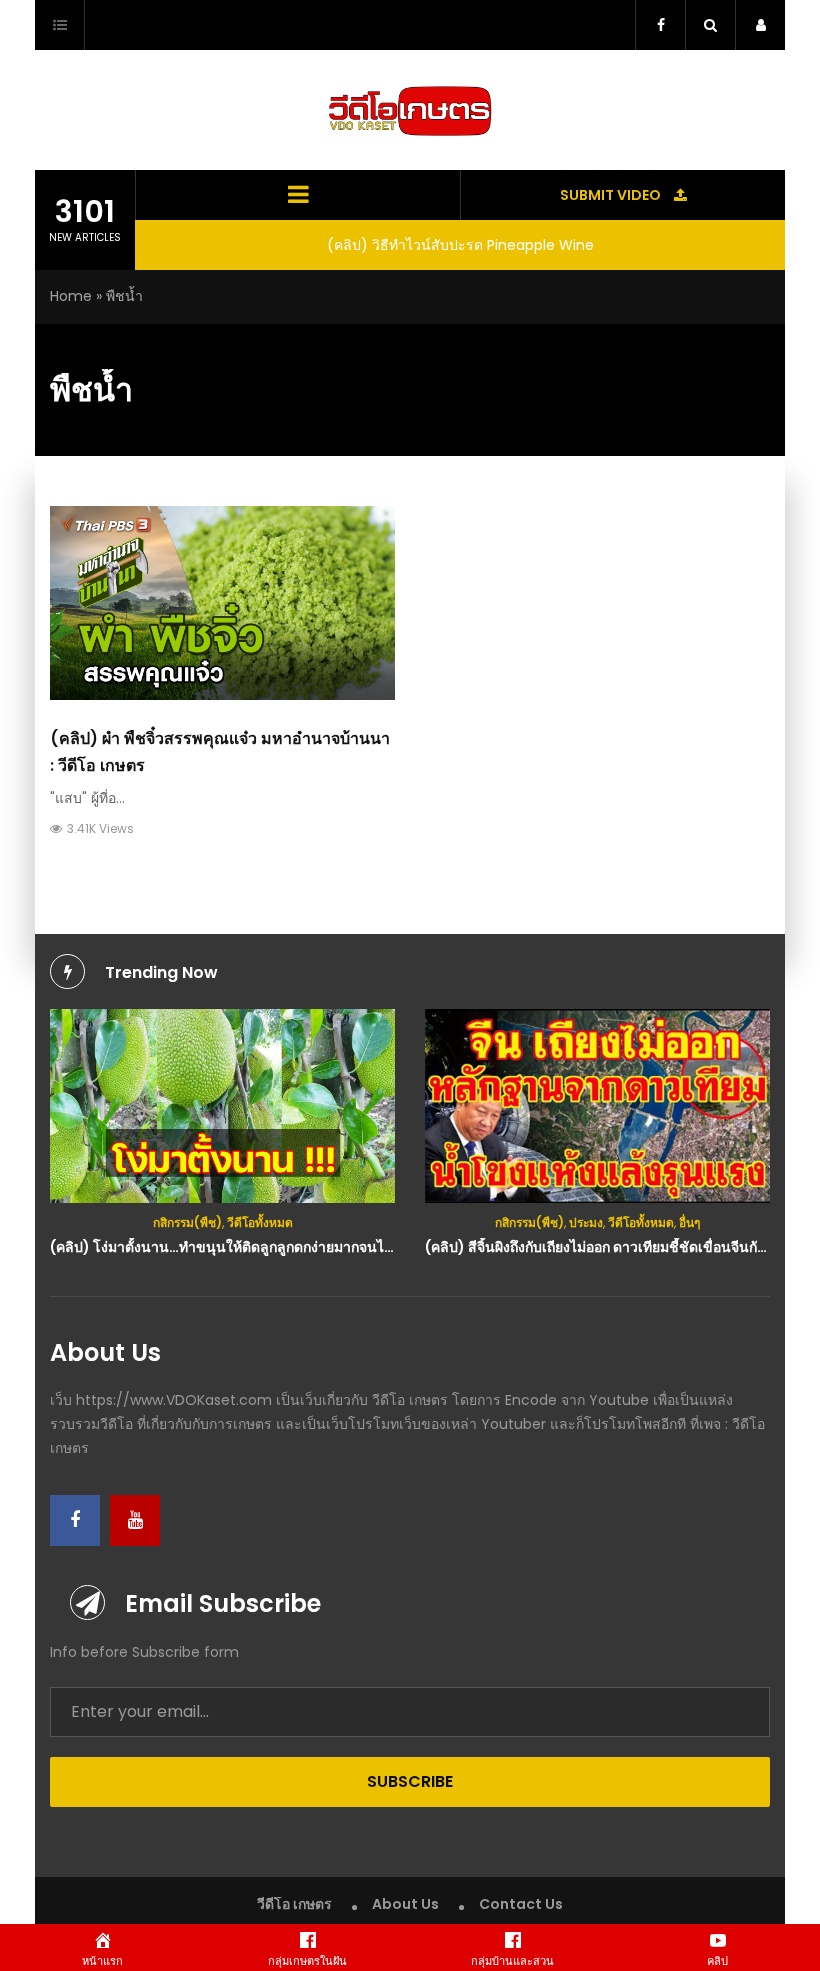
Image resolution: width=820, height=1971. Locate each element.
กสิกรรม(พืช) (187, 1222)
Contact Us (521, 1904)
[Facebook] (75, 1520)
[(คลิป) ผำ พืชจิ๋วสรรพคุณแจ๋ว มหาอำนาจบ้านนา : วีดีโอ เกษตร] (222, 603)
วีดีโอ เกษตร (294, 1904)
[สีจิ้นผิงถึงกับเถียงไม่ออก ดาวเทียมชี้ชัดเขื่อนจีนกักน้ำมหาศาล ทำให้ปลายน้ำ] (597, 1106)
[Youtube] (135, 1520)
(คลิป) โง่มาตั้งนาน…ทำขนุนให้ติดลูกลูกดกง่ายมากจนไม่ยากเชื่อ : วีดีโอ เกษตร (287, 1247)
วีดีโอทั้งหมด (260, 1222)
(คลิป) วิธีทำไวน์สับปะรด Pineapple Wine (460, 245)
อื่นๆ (689, 1222)
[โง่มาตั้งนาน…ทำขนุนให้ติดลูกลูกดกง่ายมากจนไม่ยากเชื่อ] (222, 1106)
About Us (405, 1904)
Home (71, 296)
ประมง (586, 1222)
